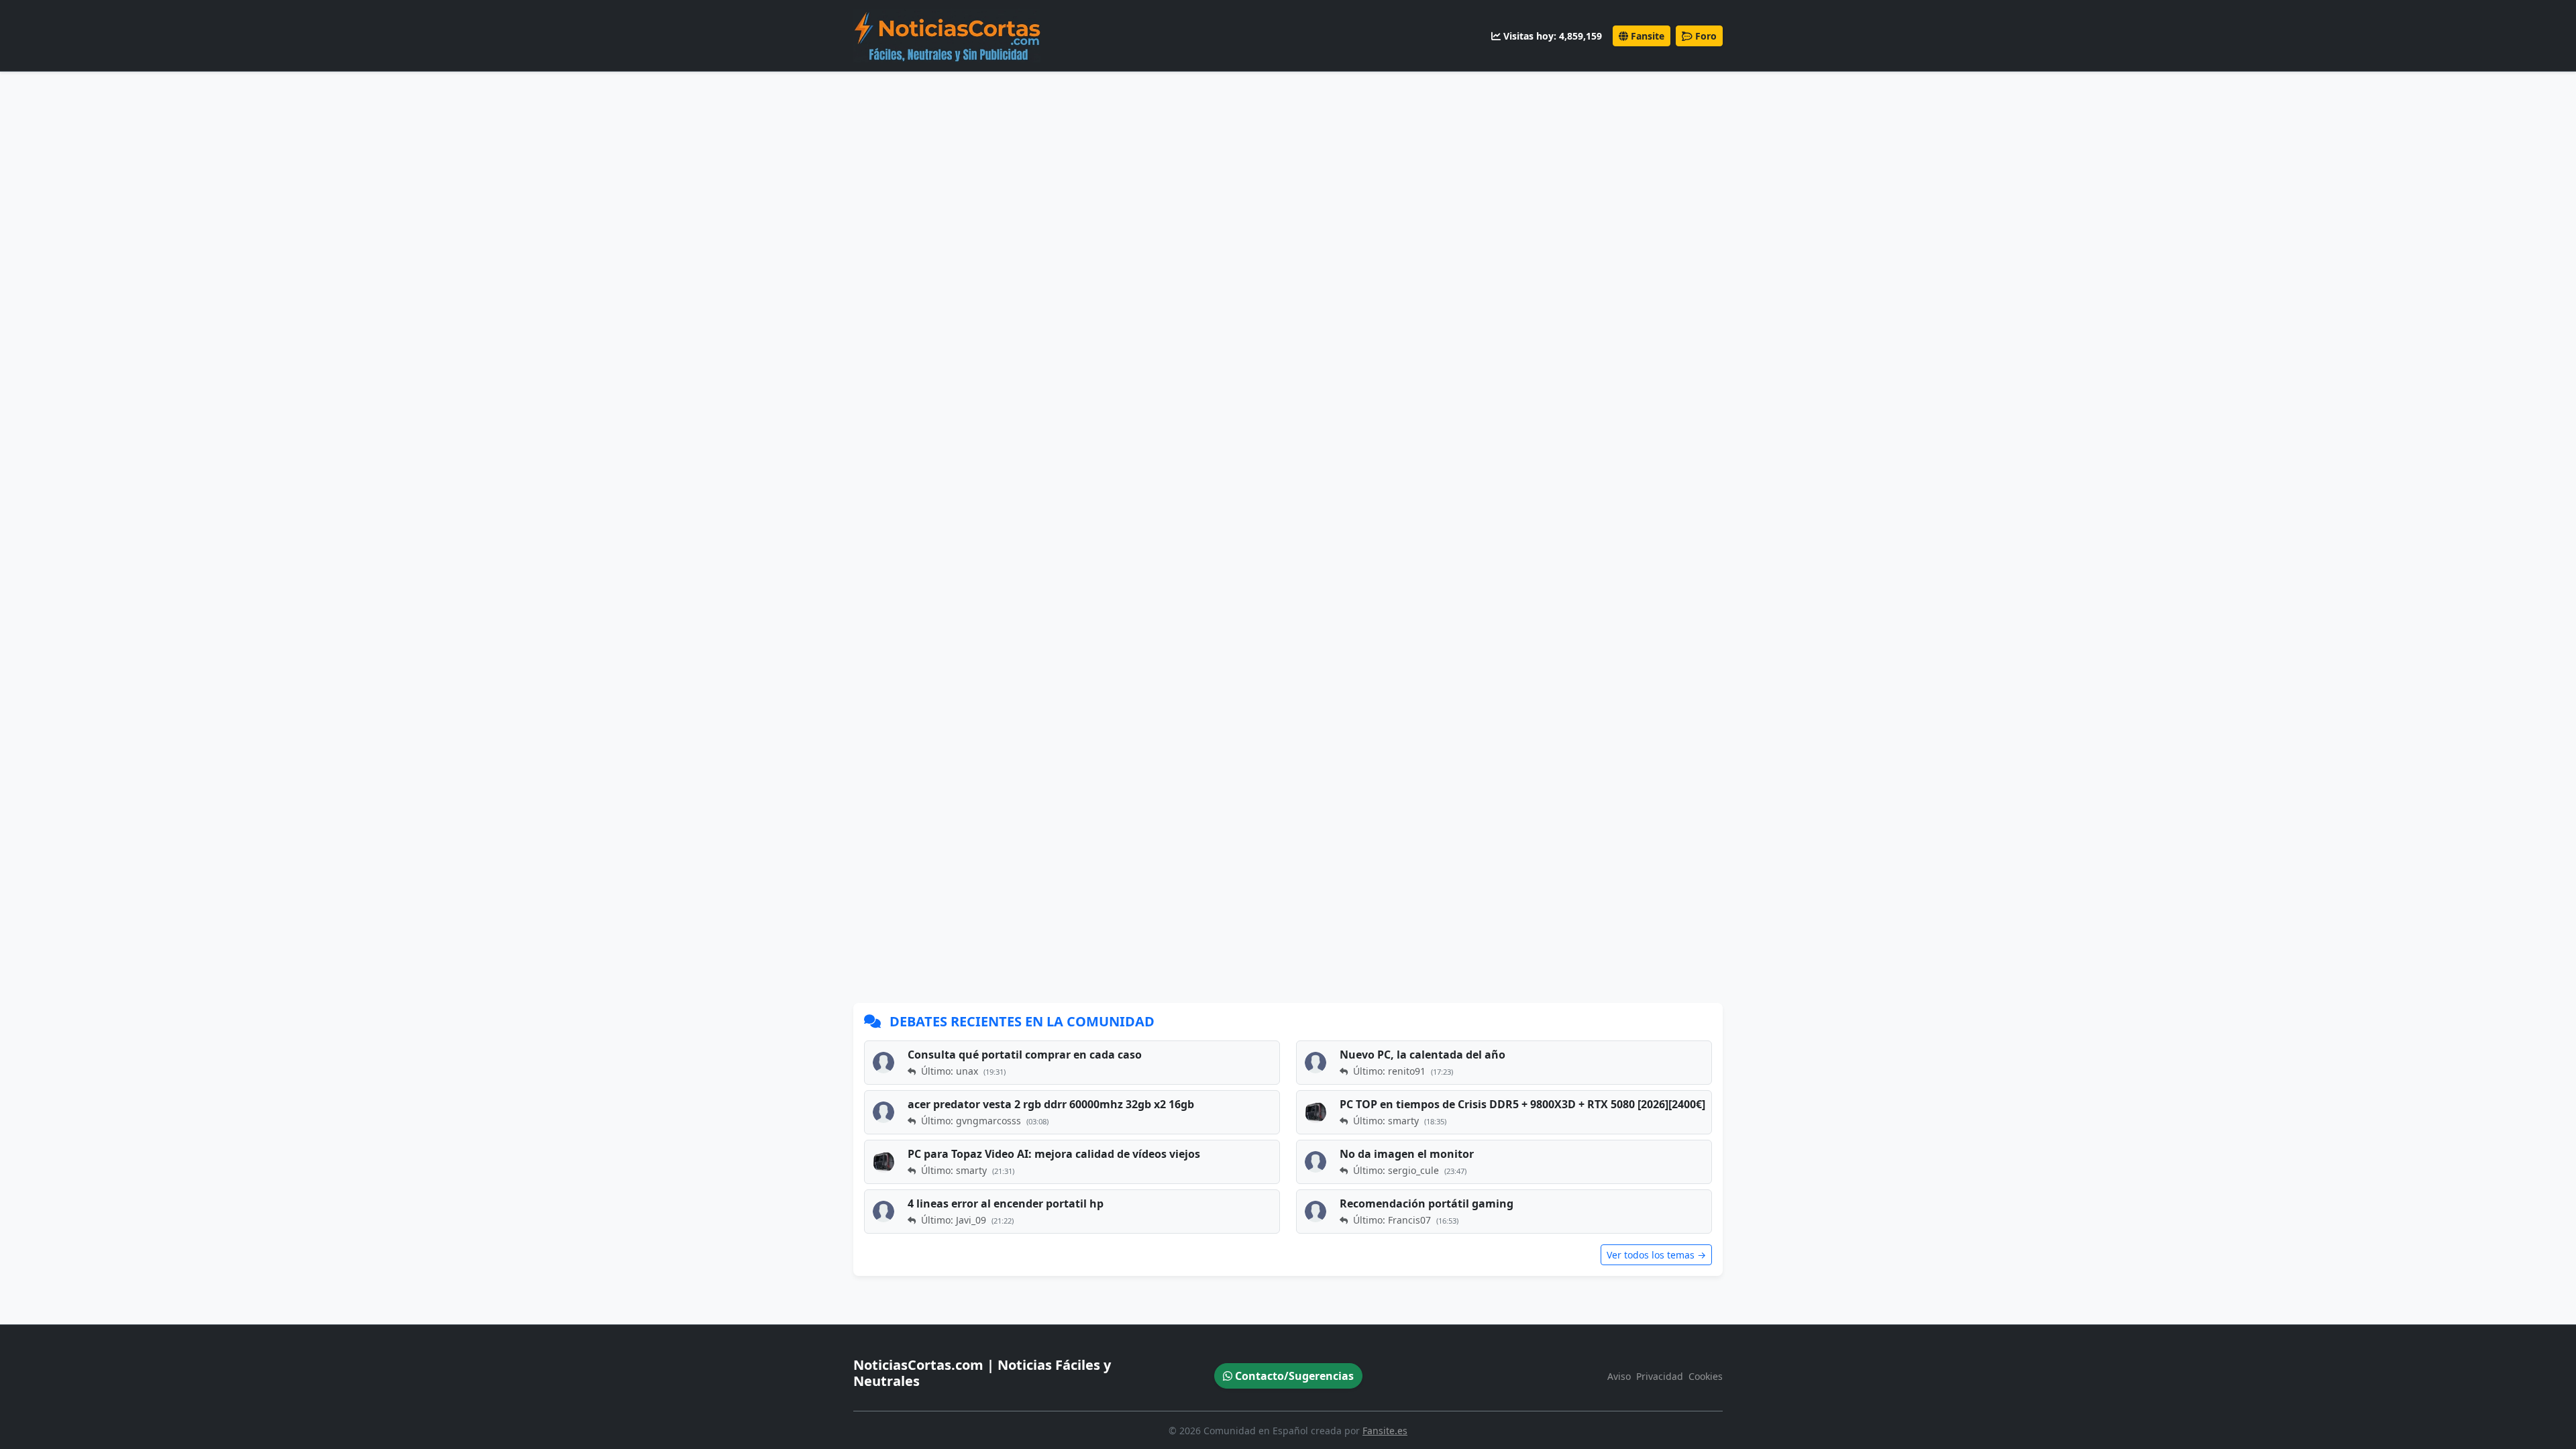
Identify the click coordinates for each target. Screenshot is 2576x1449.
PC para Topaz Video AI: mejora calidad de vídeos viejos (1054, 1154)
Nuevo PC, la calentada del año (1423, 1055)
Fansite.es (1385, 1431)
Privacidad (1660, 1376)
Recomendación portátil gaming (1427, 1203)
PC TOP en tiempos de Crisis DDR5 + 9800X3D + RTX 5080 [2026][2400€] (1522, 1104)
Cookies (1706, 1376)
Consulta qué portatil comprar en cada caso (1025, 1055)
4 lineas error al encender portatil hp (1006, 1203)
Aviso (1619, 1376)
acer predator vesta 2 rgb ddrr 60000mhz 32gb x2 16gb (1051, 1104)
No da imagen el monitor (1407, 1154)
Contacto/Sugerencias (1293, 1376)
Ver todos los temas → (1656, 1255)
